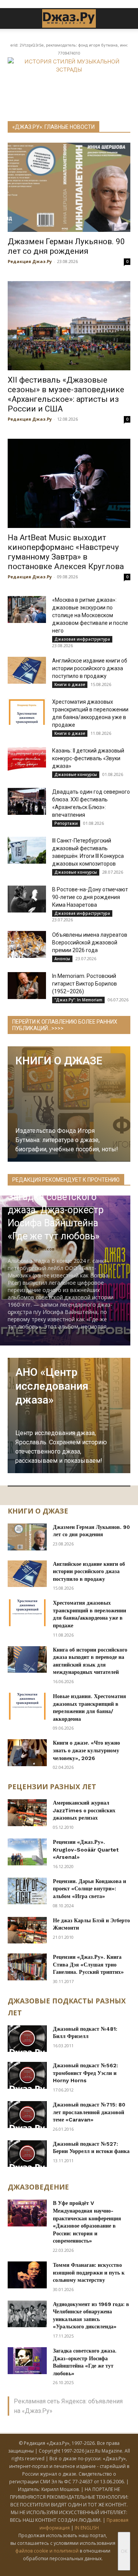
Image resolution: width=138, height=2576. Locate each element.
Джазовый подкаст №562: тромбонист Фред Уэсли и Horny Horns (85, 2073)
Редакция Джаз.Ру (30, 261)
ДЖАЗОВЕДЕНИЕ (38, 2187)
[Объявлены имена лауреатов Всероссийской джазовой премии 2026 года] (27, 944)
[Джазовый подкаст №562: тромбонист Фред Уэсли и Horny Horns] (27, 2075)
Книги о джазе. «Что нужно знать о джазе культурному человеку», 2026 (86, 1750)
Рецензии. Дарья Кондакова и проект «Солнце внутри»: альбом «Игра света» (90, 1889)
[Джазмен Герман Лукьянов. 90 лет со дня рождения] (69, 187)
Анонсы (62, 959)
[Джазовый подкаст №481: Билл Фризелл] (27, 2039)
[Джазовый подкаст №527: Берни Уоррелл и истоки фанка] (27, 2154)
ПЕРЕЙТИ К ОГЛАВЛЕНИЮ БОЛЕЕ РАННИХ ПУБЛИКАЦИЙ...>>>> (65, 1025)
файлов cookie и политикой (47, 2551)
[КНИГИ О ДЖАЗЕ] (69, 1104)
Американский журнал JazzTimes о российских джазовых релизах (84, 1810)
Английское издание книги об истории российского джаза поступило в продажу (90, 668)
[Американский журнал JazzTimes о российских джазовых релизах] (27, 1813)
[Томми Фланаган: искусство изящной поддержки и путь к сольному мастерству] (27, 2275)
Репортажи (66, 823)
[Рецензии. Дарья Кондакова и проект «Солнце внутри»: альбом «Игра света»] (27, 1891)
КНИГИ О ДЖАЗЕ (38, 1511)
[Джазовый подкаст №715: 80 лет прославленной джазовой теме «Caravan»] (27, 2115)
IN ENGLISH (87, 2528)
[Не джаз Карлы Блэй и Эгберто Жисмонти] (27, 1930)
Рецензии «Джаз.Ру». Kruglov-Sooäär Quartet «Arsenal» (86, 1849)
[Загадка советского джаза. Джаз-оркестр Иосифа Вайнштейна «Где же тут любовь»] (27, 2361)
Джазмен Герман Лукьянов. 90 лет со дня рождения (66, 246)
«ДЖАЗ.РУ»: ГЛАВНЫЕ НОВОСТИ (53, 127)
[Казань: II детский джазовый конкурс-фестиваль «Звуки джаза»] (27, 760)
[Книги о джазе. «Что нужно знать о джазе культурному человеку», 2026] (27, 1753)
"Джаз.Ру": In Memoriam (78, 1000)
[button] (13, 18)
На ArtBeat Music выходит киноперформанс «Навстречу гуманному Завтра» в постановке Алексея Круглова (66, 552)
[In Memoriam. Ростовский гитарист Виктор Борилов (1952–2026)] (27, 986)
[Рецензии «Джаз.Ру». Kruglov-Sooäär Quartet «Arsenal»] (27, 1852)
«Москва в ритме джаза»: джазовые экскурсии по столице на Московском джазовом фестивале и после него (90, 615)
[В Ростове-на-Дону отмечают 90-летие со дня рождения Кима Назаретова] (27, 899)
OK (124, 2551)
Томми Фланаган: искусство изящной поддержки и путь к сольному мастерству (89, 2272)
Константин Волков (31, 1249)
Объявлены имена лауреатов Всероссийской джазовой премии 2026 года (90, 942)
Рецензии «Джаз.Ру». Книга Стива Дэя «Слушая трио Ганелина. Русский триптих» (88, 1964)
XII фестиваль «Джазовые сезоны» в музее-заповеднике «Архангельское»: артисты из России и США (66, 394)
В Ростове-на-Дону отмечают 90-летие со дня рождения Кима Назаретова (90, 897)
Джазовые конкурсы (76, 774)
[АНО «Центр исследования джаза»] (69, 1415)
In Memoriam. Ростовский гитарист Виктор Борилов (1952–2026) (85, 984)
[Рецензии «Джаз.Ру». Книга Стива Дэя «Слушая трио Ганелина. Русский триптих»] (27, 1967)
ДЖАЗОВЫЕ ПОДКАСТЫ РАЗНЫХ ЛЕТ (67, 2007)
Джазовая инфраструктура (82, 639)
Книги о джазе (70, 684)
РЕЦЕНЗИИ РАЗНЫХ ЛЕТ (52, 1787)
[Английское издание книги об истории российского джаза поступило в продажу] (27, 670)
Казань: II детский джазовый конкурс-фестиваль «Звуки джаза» (88, 758)
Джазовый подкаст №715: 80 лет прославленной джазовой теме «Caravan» (89, 2112)
